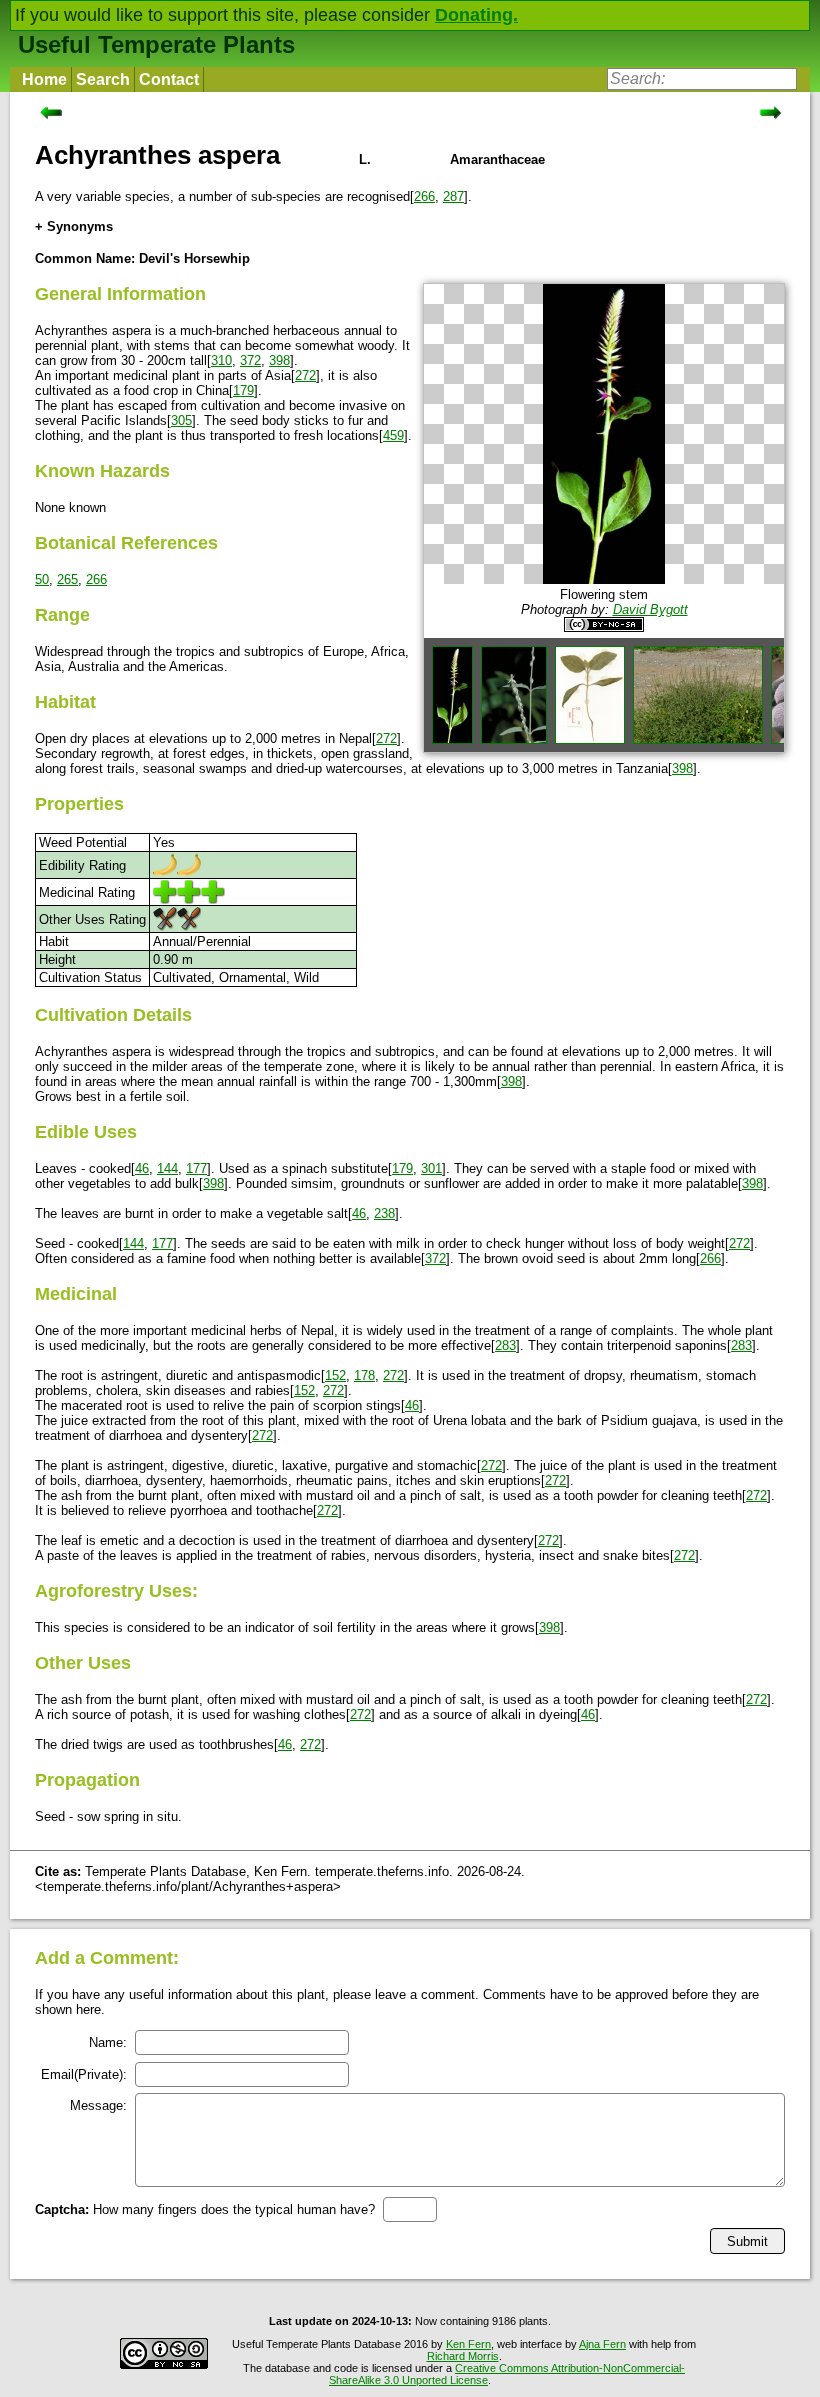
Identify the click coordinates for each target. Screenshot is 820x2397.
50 (42, 579)
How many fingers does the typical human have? (205, 2209)
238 (384, 1213)
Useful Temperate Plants (156, 44)
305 (181, 420)
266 (424, 196)
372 (250, 360)
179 (243, 390)
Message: (98, 2105)
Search (103, 79)
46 (142, 1168)
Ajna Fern (602, 2344)
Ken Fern (468, 2344)
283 (505, 1345)
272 (305, 375)
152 (335, 1375)
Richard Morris (463, 2356)
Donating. (476, 15)
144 (167, 1168)
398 (279, 360)
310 (221, 360)
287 (453, 196)
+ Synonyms (74, 226)
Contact (169, 79)
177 (196, 1168)
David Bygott (650, 609)
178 (364, 1375)
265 (67, 579)
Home (44, 79)
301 (431, 1168)
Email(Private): (84, 2074)
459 (393, 435)
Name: (108, 2042)
